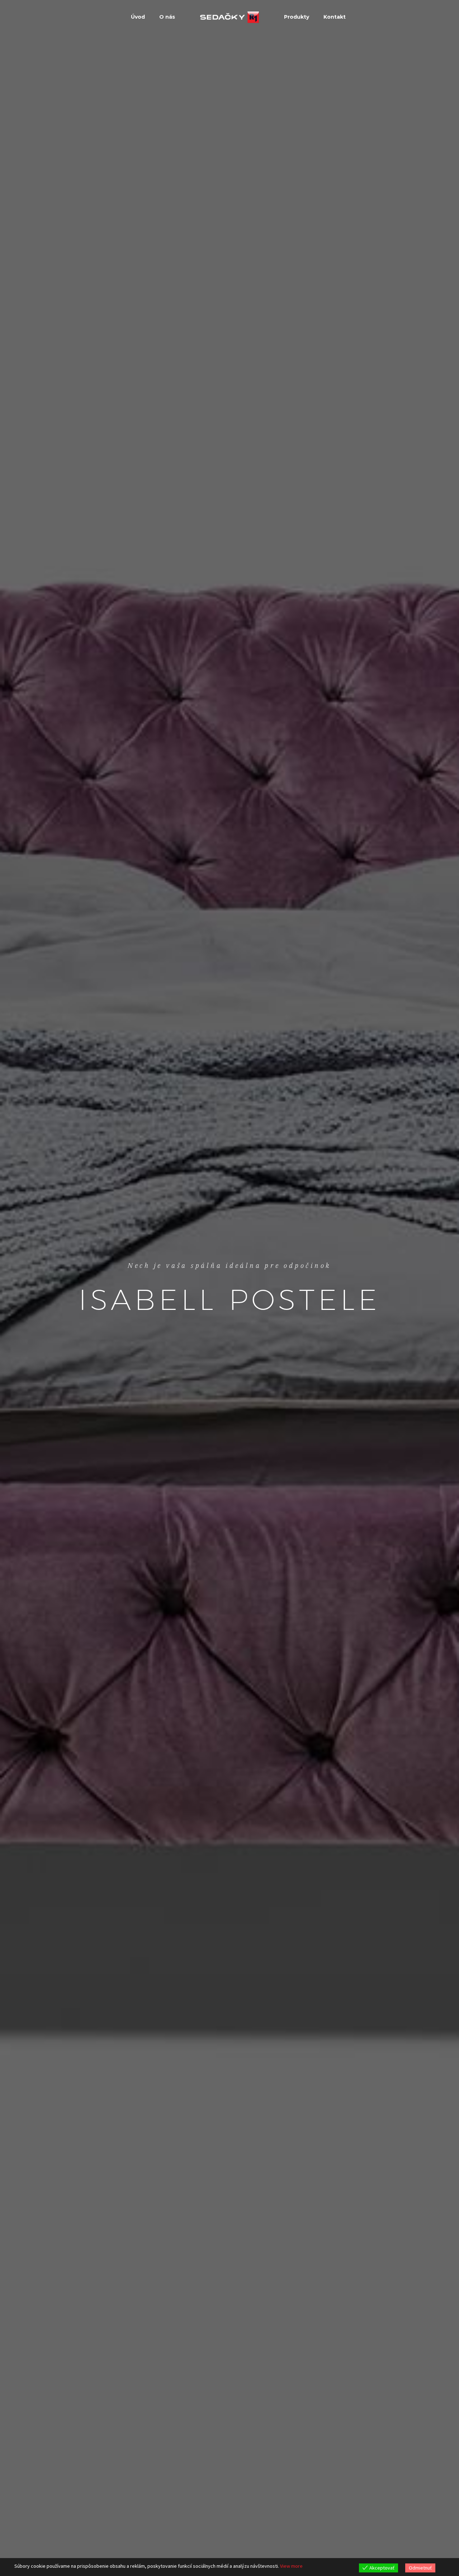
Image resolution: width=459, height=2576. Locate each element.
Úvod (138, 17)
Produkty (297, 17)
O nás (167, 17)
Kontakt (335, 17)
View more (291, 2566)
